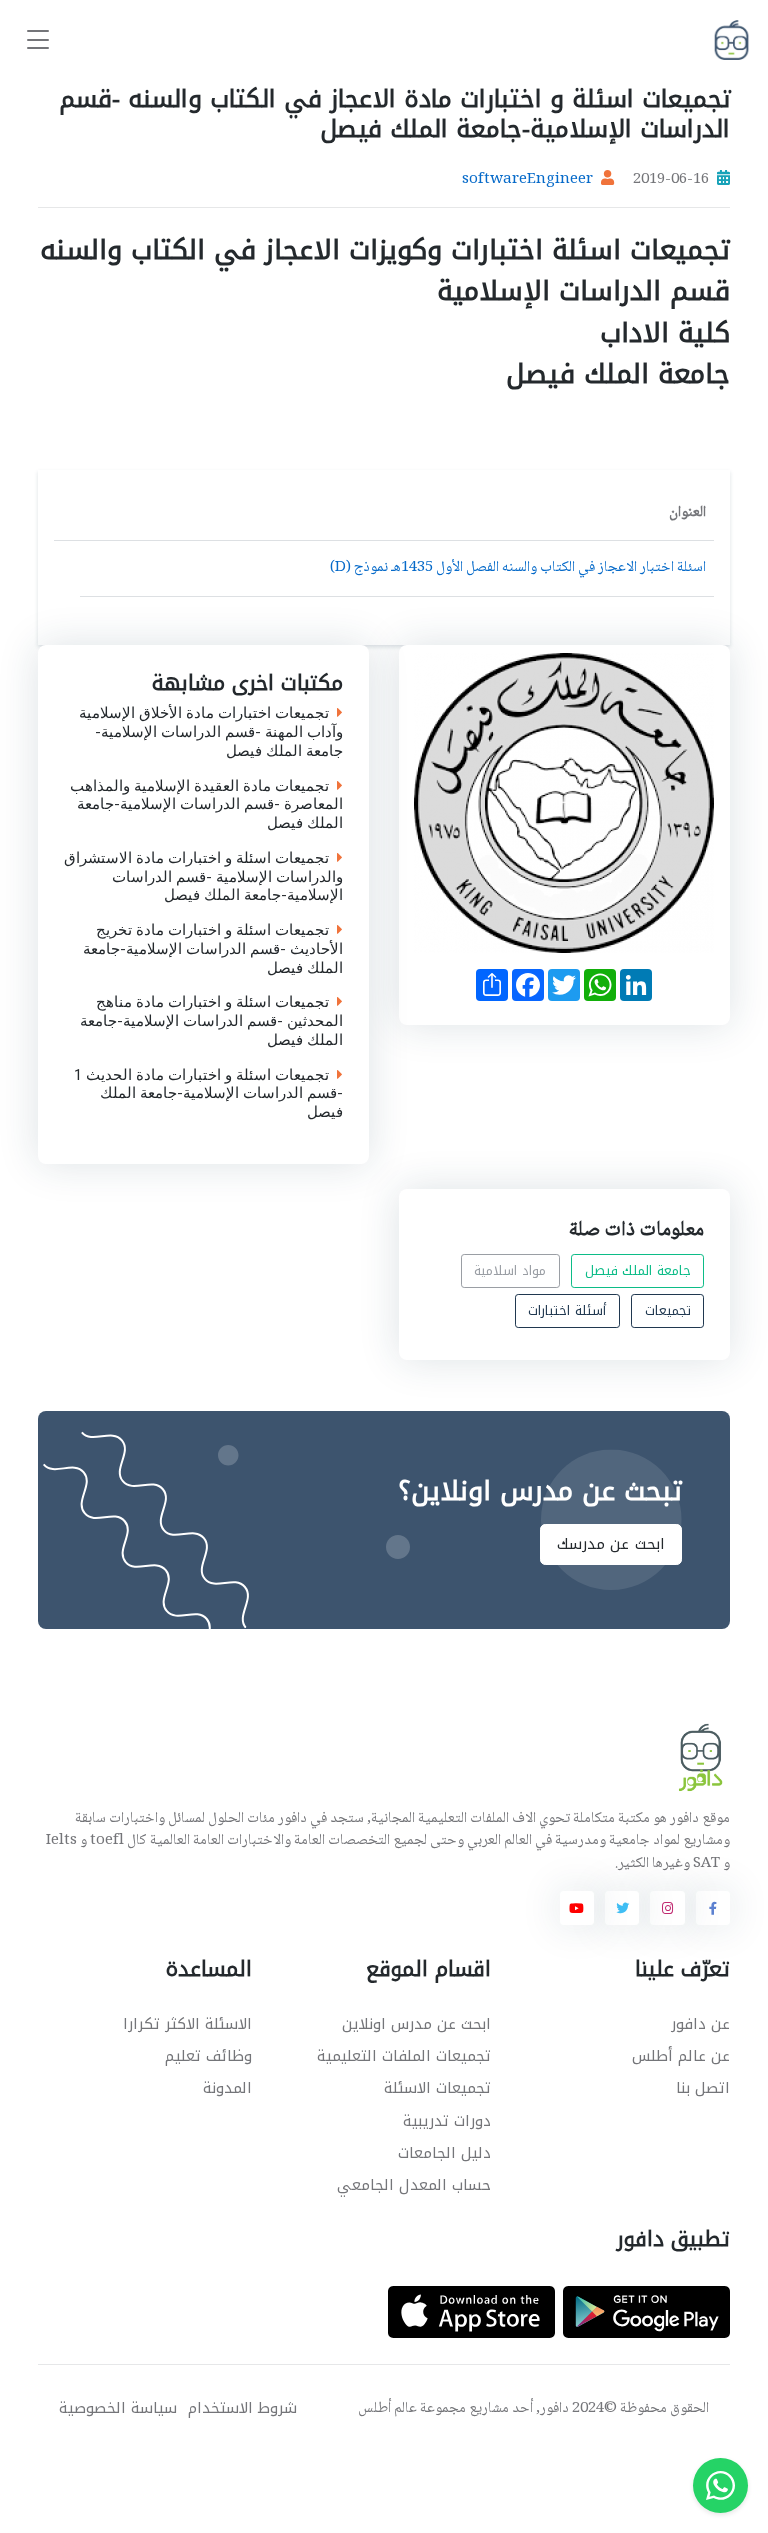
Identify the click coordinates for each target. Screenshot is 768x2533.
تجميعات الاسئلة (437, 2088)
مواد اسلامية (510, 1270)
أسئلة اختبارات (567, 1310)
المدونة (227, 2088)
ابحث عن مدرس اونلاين (416, 2024)
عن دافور (700, 2024)
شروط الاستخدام (242, 2408)
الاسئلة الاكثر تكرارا (187, 2024)
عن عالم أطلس (681, 2056)
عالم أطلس (387, 2409)
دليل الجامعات (444, 2153)
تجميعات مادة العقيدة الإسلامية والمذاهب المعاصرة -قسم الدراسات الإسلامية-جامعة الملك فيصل (206, 805)
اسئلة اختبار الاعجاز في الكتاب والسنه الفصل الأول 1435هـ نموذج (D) (518, 568)
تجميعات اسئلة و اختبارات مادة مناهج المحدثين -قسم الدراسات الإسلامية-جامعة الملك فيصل (211, 1021)
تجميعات (668, 1310)
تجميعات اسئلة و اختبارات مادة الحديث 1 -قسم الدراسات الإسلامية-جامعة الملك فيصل (208, 1094)
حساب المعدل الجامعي (414, 2185)
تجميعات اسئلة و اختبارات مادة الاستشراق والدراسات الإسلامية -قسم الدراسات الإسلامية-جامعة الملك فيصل (203, 877)
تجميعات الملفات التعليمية (404, 2056)
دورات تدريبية (447, 2121)
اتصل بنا (703, 2088)
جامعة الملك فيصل (638, 1270)
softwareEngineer (527, 180)
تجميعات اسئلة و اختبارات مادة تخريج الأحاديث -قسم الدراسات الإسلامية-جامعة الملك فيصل (213, 949)
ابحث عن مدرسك (611, 1544)
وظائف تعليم (208, 2056)
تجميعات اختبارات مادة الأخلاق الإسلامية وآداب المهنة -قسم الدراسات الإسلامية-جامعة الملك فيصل (211, 732)
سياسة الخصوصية (118, 2408)
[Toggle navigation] (38, 40)
